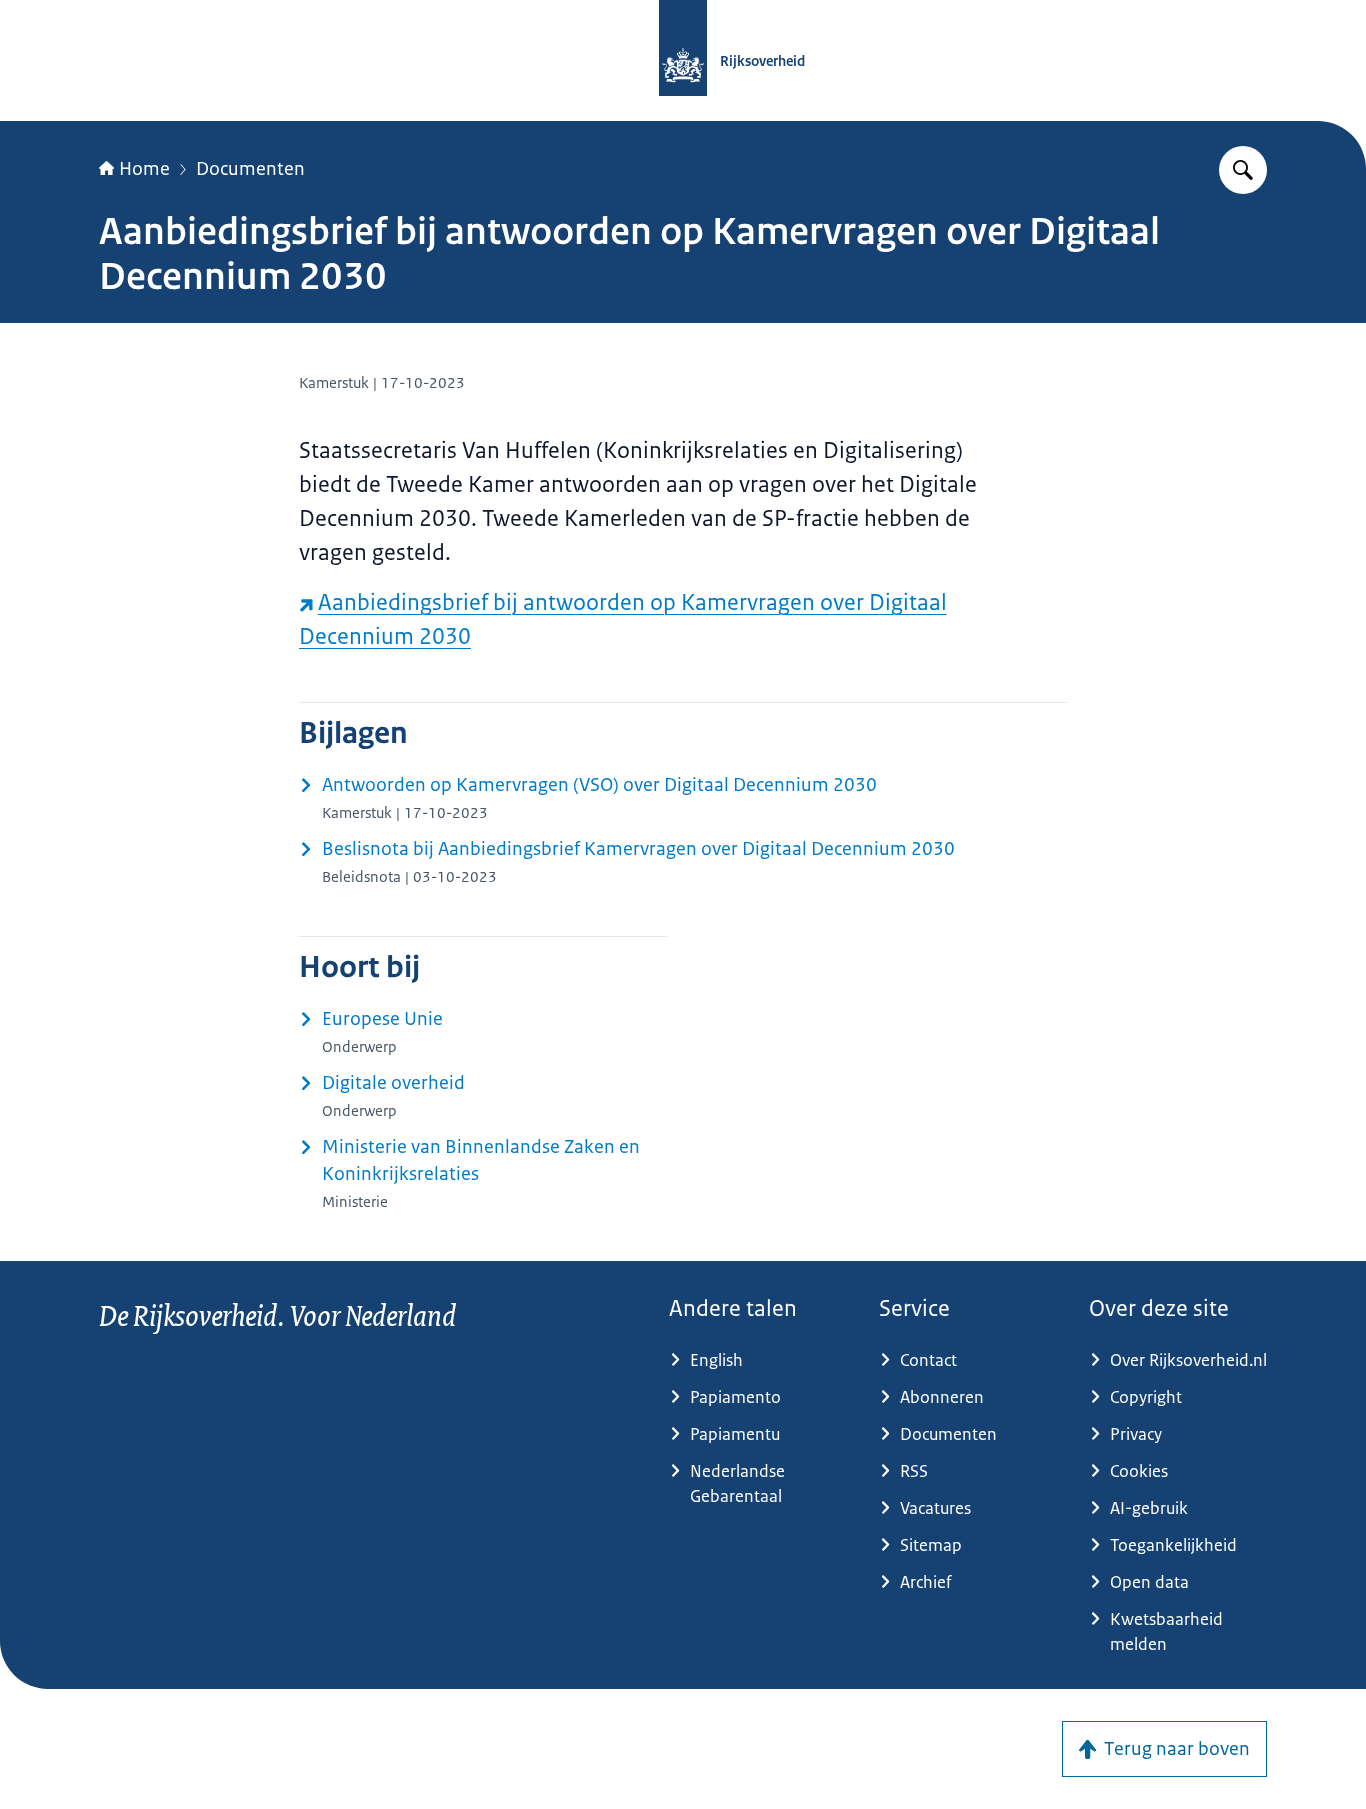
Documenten (250, 169)
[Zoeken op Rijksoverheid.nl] (1243, 170)
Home (144, 169)
